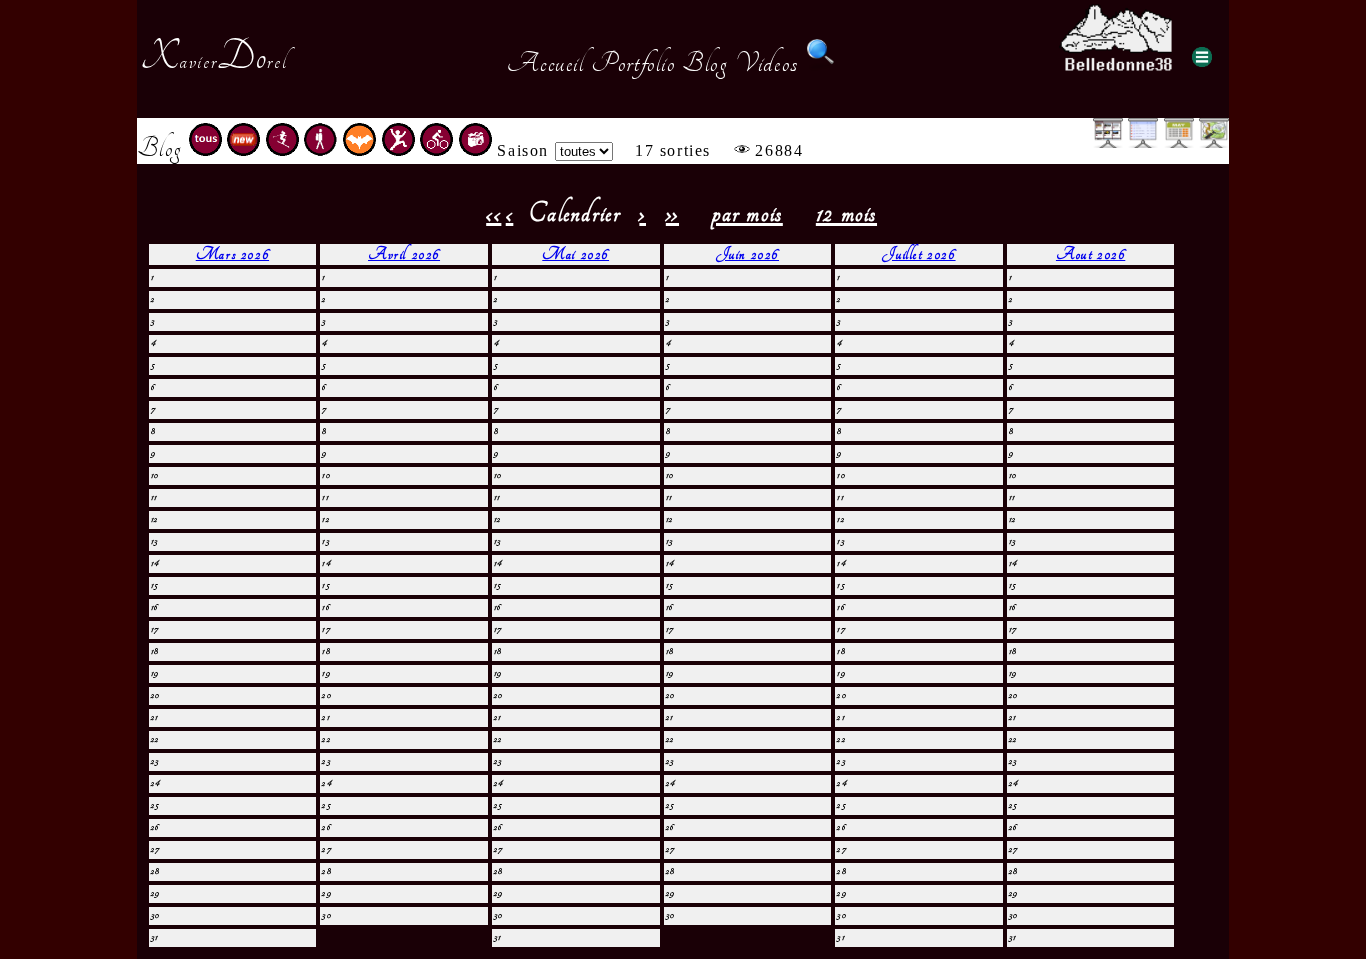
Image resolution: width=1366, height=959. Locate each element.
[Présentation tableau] (1143, 142)
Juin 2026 (747, 255)
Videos (767, 63)
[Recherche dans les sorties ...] (821, 63)
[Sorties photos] (475, 150)
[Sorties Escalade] (398, 150)
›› (672, 213)
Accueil (545, 63)
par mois (747, 213)
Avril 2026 (404, 255)
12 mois (846, 213)
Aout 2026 (1090, 255)
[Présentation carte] (1214, 142)
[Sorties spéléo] (359, 150)
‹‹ (493, 213)
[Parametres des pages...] (1202, 57)
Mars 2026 (232, 255)
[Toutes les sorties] (205, 150)
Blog (705, 63)
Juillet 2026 (918, 255)
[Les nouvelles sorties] (243, 150)
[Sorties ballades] (320, 150)
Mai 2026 (575, 255)
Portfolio (633, 63)
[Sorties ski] (282, 150)
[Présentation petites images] (1108, 142)
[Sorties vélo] (436, 150)
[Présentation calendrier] (1179, 142)
